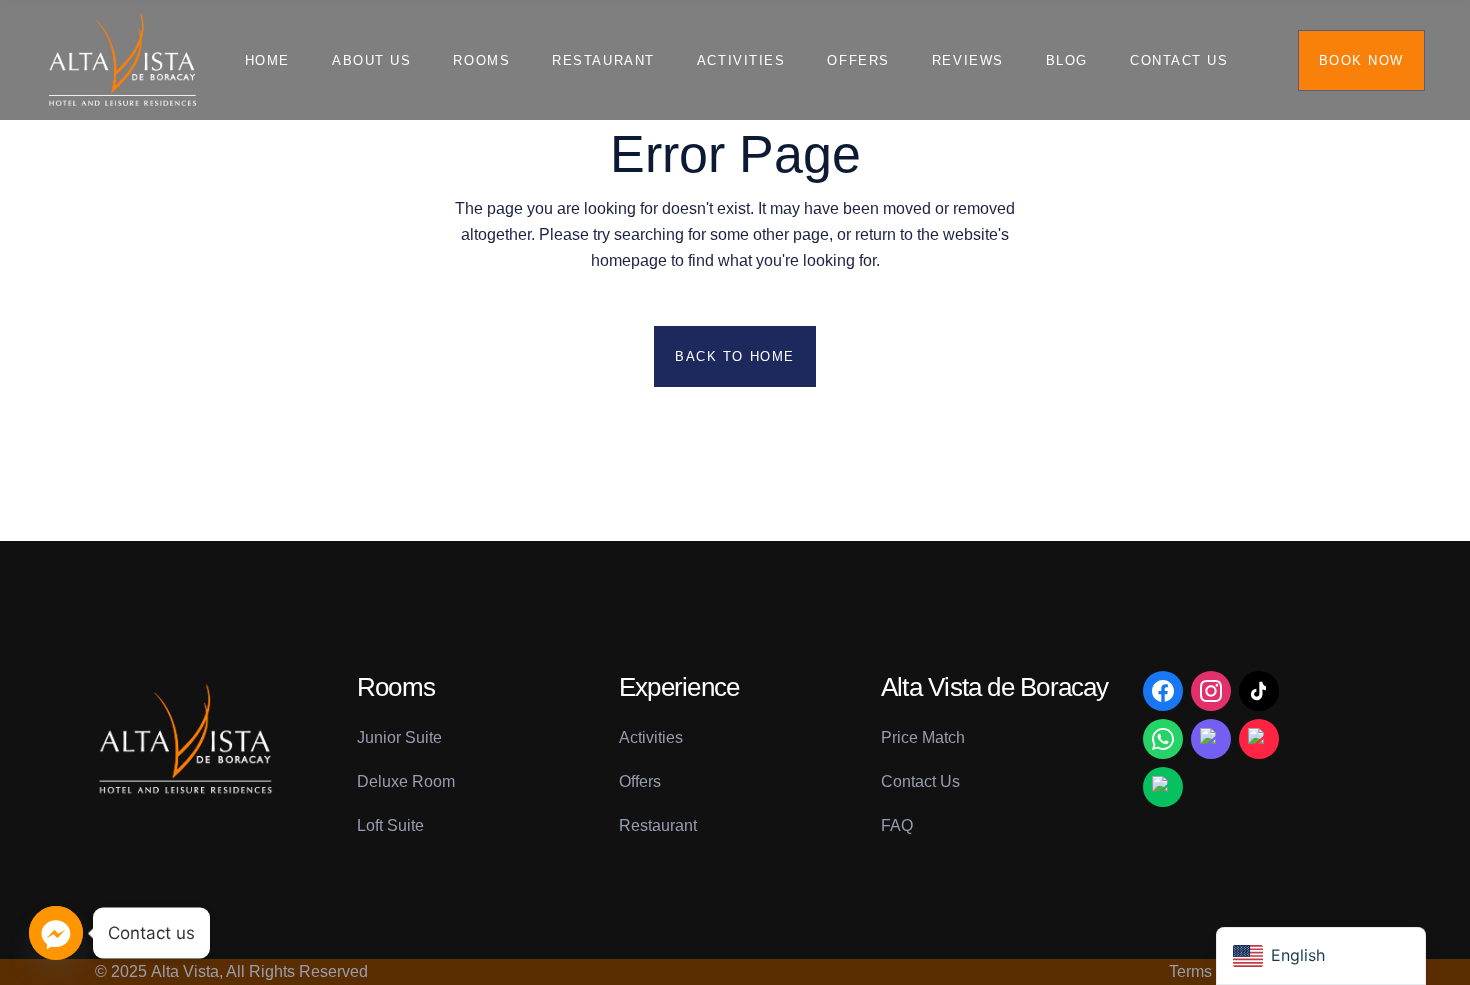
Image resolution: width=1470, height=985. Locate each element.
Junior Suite (399, 737)
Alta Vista (185, 971)
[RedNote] (1259, 739)
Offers (640, 781)
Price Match (923, 737)
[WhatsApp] (1163, 739)
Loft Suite (390, 825)
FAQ (897, 825)
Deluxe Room (406, 781)
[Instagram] (1211, 691)
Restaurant (658, 825)
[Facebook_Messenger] (56, 933)
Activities (651, 737)
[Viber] (1211, 739)
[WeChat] (1163, 787)
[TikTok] (1259, 691)
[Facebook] (1163, 691)
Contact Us (920, 781)
